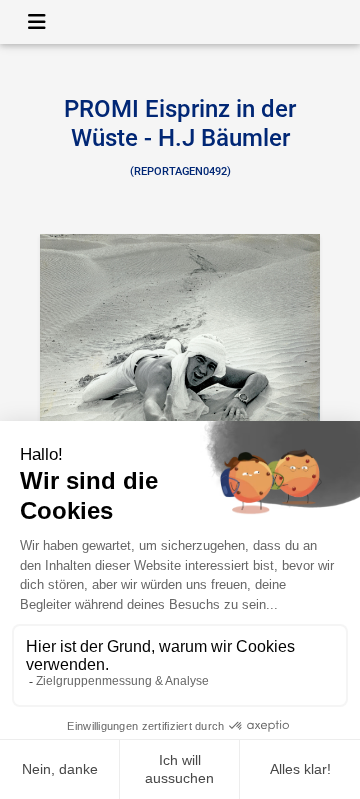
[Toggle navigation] (37, 22)
